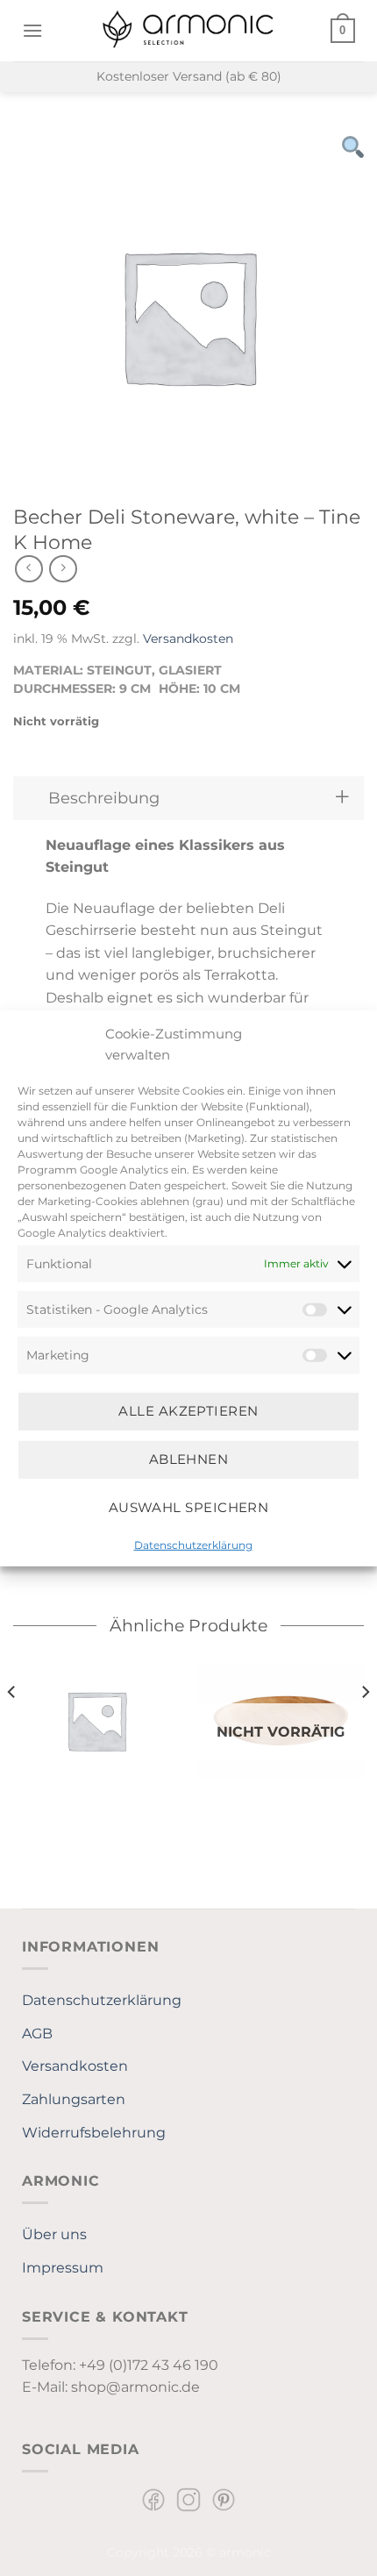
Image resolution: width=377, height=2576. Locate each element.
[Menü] (32, 30)
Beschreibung (104, 798)
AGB (37, 2034)
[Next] (365, 1727)
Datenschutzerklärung (193, 1544)
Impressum (63, 2268)
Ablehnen (189, 1459)
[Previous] (12, 1727)
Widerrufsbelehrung (94, 2133)
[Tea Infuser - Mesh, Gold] (96, 1720)
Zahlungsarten (74, 2099)
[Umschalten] (342, 798)
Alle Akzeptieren (188, 1411)
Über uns (54, 2234)
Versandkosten (188, 639)
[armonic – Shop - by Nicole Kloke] (188, 30)
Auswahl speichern (189, 1507)
